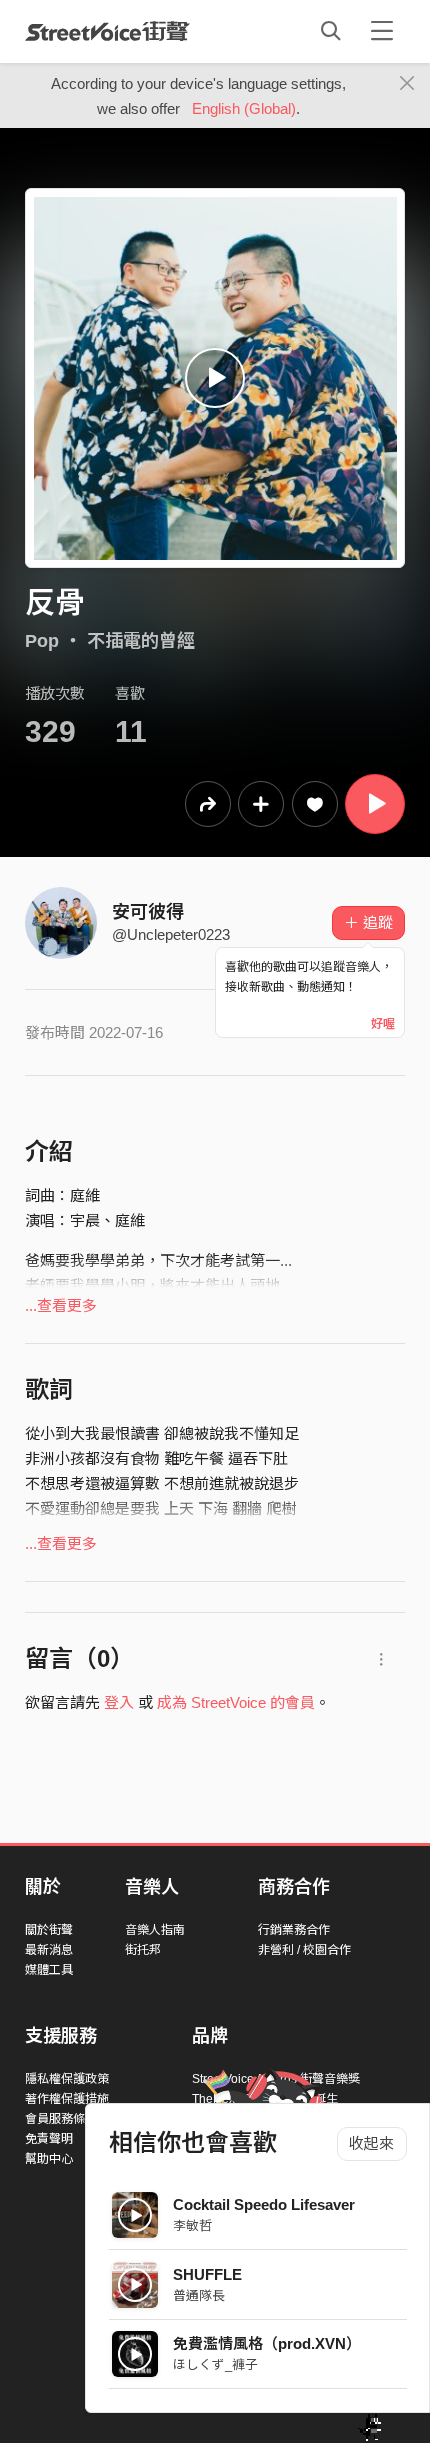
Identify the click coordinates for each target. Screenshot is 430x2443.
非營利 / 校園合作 (304, 1950)
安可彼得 (148, 912)
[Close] (407, 84)
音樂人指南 (155, 1930)
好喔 (383, 1024)
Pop (42, 641)
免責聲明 (49, 2139)
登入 (119, 1702)
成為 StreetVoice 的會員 (236, 1702)
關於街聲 (49, 1930)
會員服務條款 (61, 2119)
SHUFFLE (207, 2274)
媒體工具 (49, 1970)
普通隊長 (199, 2295)
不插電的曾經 (141, 641)
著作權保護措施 (67, 2099)
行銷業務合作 (294, 1930)
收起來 (371, 2143)
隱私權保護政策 (67, 2079)
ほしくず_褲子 (215, 2364)
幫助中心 (49, 2159)
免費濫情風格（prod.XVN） (267, 2343)
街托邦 (143, 1950)
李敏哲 (192, 2225)
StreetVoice (107, 31)
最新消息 (49, 1950)
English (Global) (244, 108)
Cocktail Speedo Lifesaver (264, 2204)
